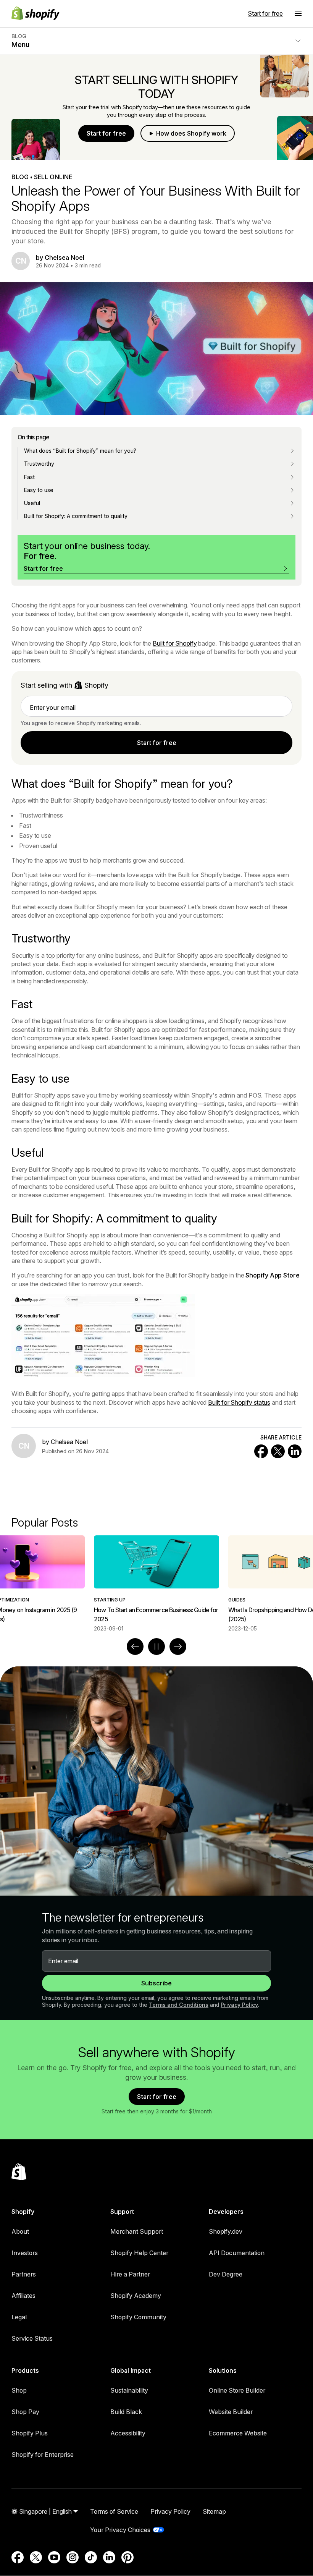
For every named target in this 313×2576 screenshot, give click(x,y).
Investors (25, 2253)
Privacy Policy (239, 2005)
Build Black (126, 2412)
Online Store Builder (237, 2390)
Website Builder (231, 2412)
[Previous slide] (135, 1647)
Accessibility (128, 2433)
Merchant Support (137, 2231)
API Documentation (237, 2253)
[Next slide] (178, 1647)
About (20, 2231)
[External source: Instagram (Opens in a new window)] (73, 2557)
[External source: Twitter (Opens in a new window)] (36, 2557)
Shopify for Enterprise (43, 2455)
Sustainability (129, 2390)
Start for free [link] (157, 743)
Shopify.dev (226, 2231)
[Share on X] (278, 1451)
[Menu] (298, 13)
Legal (19, 2317)
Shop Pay (25, 2412)
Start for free (265, 13)
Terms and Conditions (179, 2005)
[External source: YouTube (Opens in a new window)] (54, 2557)
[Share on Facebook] (261, 1451)
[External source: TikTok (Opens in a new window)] (91, 2557)
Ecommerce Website (238, 2433)
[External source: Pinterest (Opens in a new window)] (127, 2557)
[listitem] (156, 1584)
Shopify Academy (136, 2296)
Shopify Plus (30, 2433)
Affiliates (23, 2296)
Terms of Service (114, 2511)
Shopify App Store (272, 1275)
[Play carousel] (156, 1647)
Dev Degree (226, 2274)
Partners (24, 2274)
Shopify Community (138, 2317)
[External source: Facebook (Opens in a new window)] (18, 2557)
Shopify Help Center (139, 2253)
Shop (19, 2390)
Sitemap (214, 2511)
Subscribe (156, 1983)
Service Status (32, 2338)
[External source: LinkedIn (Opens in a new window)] (109, 2557)
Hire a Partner (130, 2274)
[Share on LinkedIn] (295, 1451)
